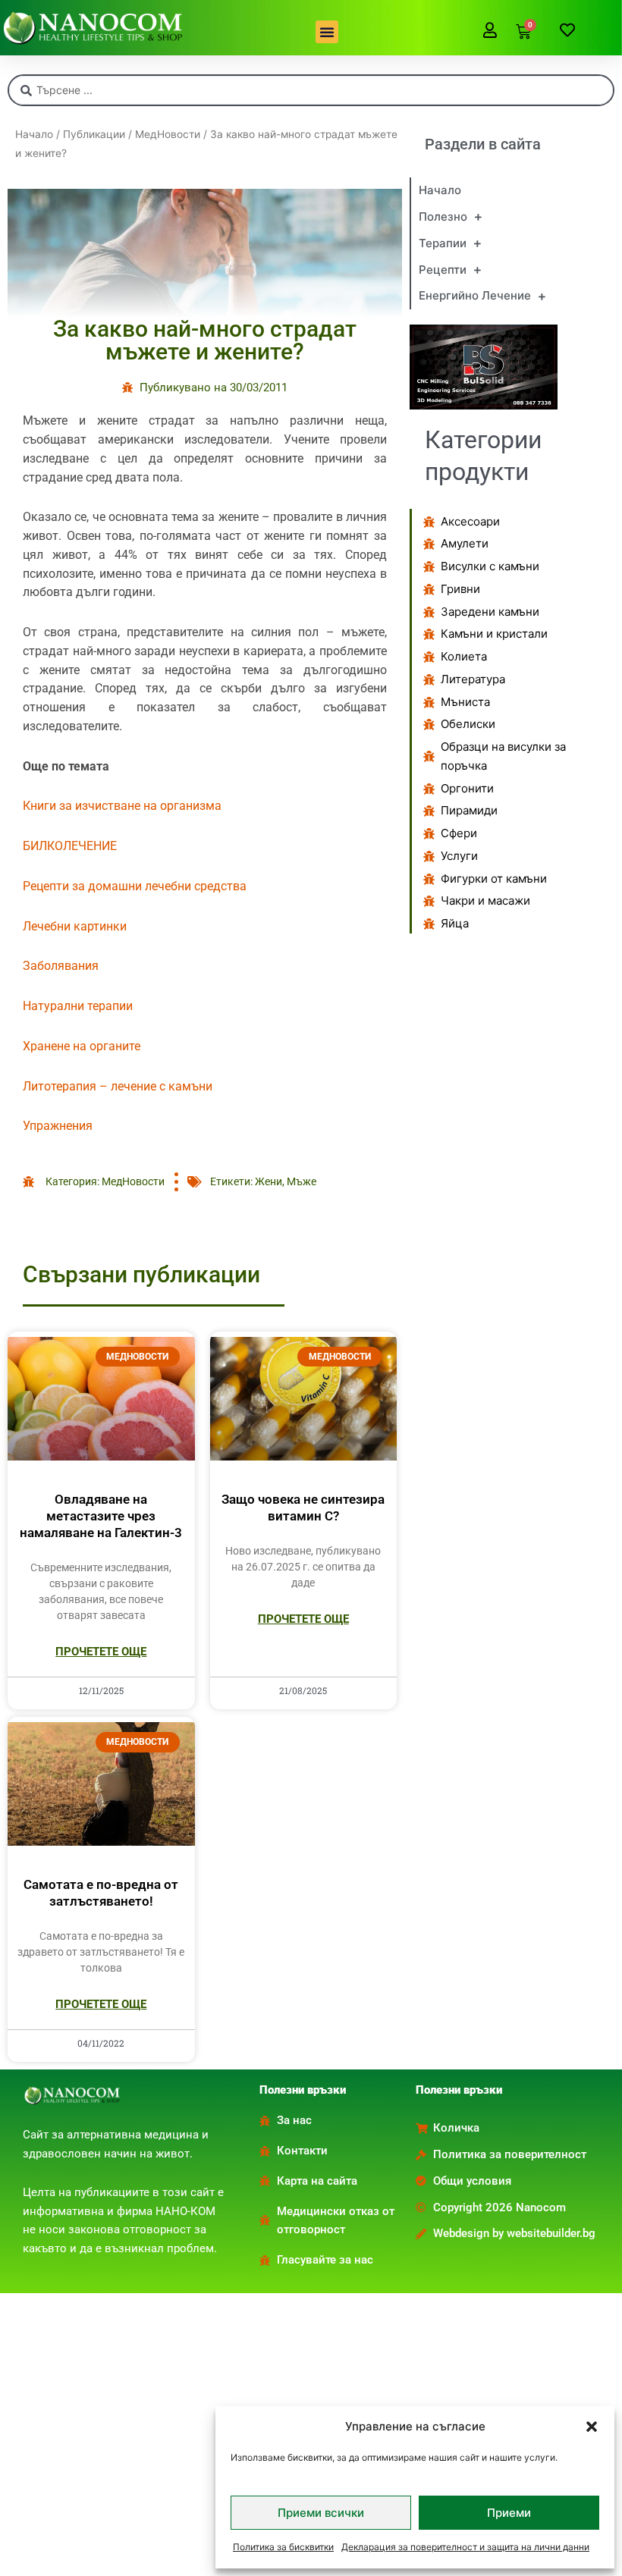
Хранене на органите (82, 1046)
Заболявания (61, 966)
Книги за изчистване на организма (122, 806)
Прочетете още (101, 1652)
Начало (34, 134)
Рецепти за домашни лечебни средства (135, 886)
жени (269, 1181)
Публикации (94, 134)
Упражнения (58, 1126)
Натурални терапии (78, 1006)
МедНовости (168, 134)
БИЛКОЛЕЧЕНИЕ (70, 846)
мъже (302, 1181)
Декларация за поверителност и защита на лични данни (465, 2547)
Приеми (509, 2513)
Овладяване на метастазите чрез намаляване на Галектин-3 (101, 1516)
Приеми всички (321, 2513)
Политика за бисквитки (283, 2547)
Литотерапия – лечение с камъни (118, 1086)
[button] (592, 2427)
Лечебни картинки (75, 926)
